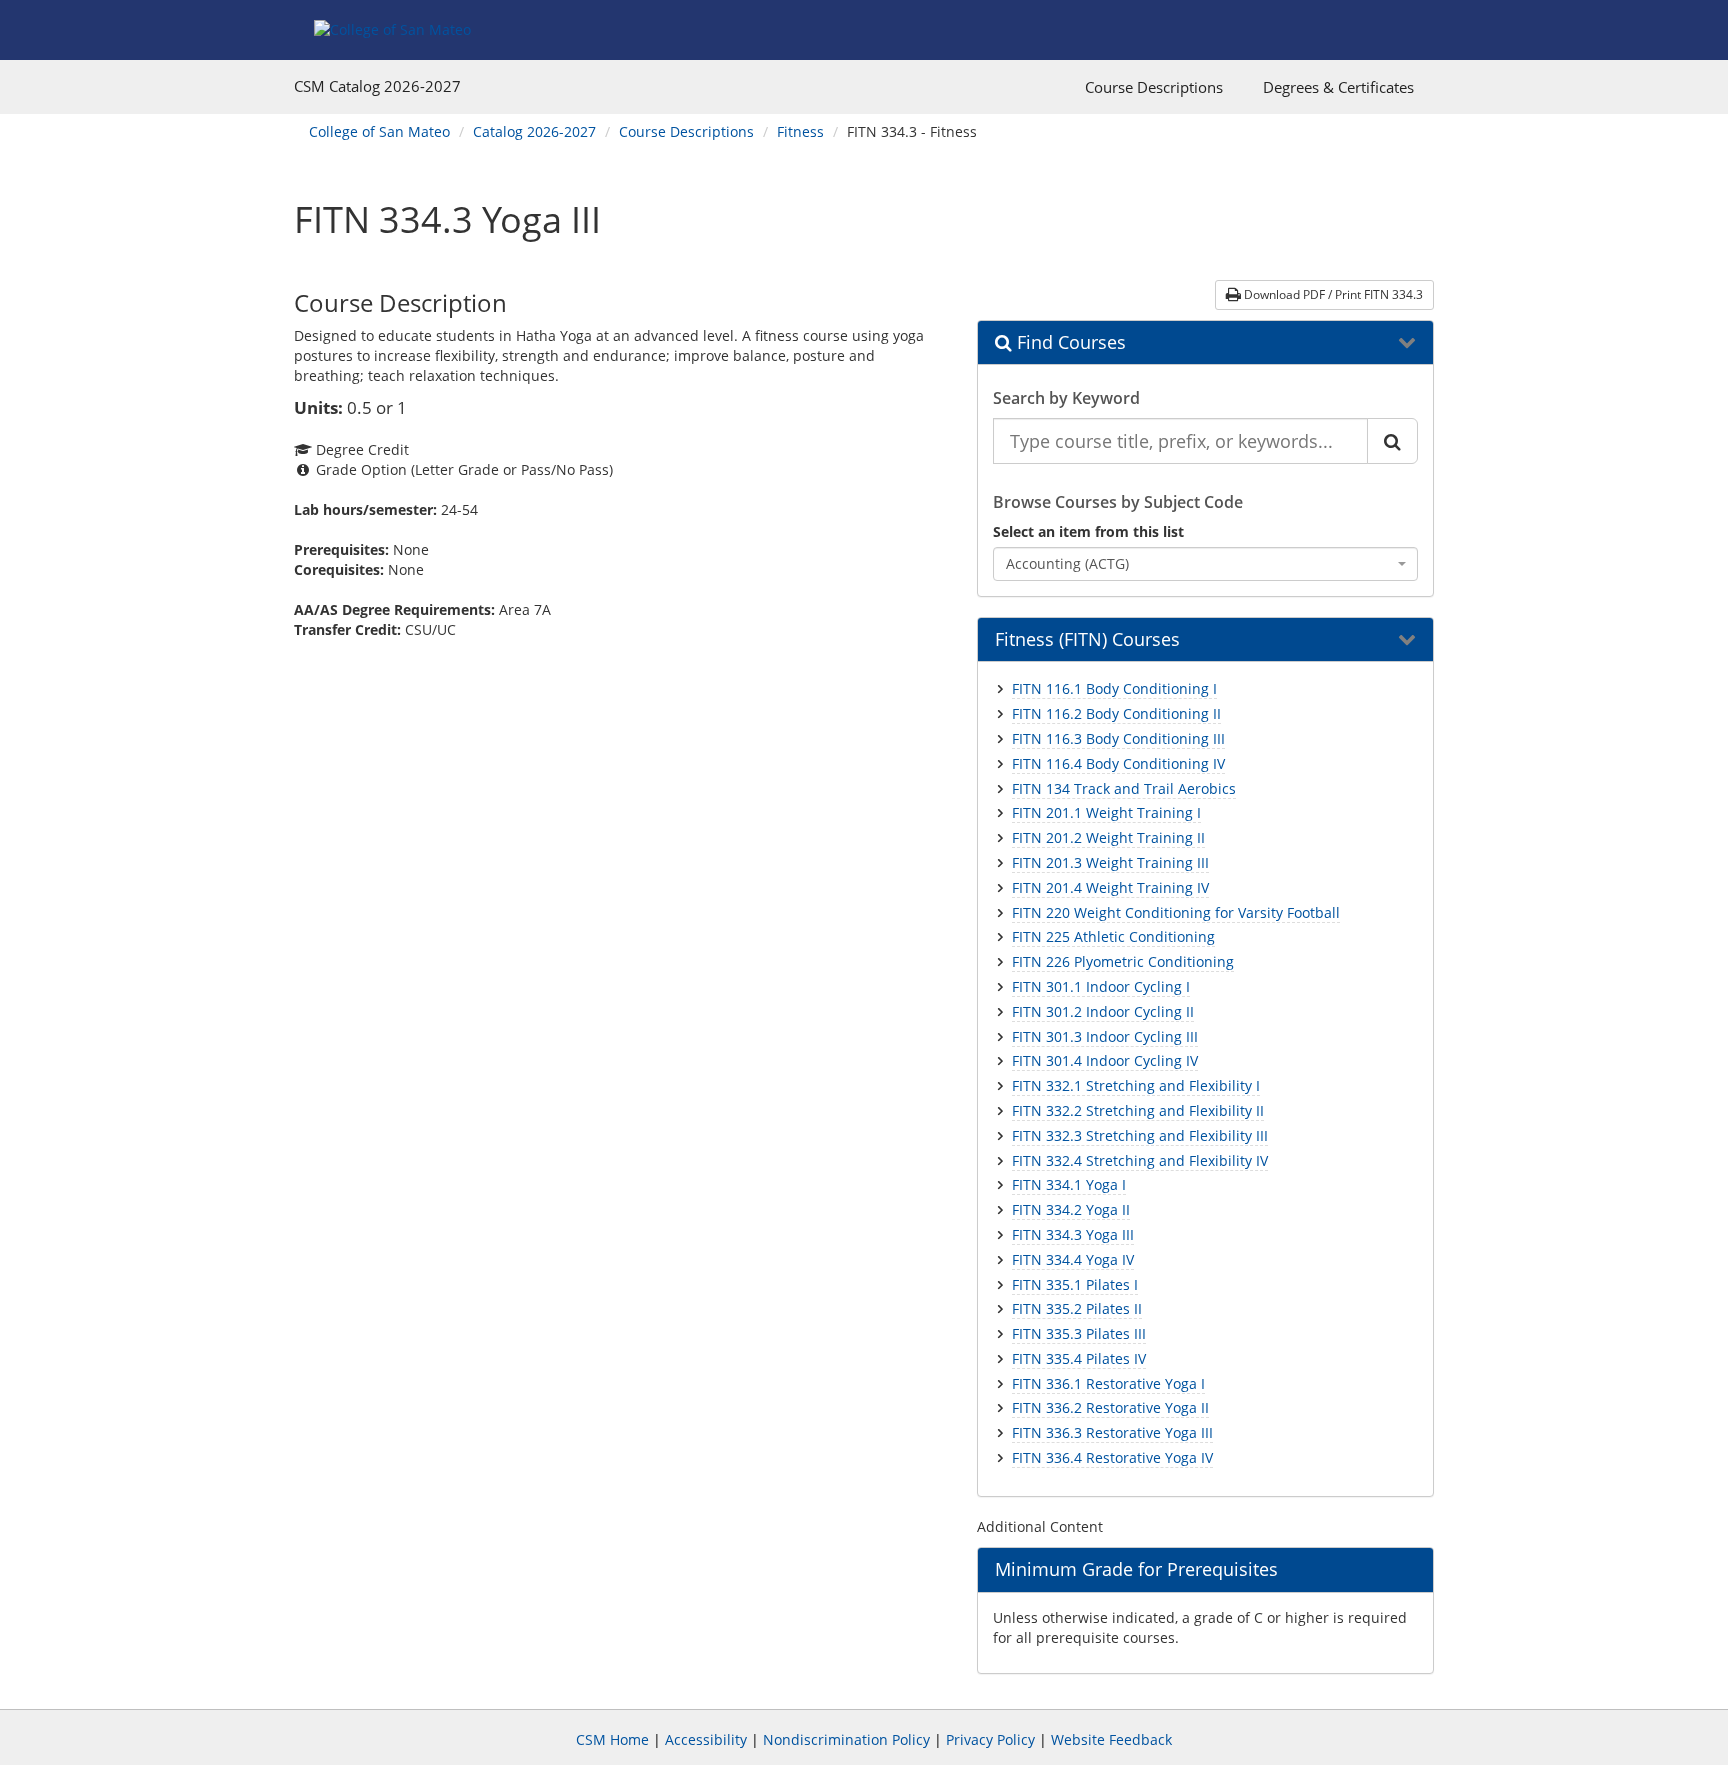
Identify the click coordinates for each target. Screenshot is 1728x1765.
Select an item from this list (1088, 531)
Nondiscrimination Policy (846, 1739)
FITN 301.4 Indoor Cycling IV (1105, 1060)
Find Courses (1069, 343)
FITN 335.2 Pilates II (1077, 1308)
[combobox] (1206, 564)
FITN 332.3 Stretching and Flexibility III (1140, 1135)
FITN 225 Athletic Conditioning (1113, 936)
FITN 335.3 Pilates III (1079, 1333)
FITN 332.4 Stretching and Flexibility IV (1140, 1160)
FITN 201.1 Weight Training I (1106, 812)
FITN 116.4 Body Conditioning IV (1118, 763)
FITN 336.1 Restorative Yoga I (1108, 1383)
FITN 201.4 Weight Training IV (1110, 887)
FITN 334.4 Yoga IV (1073, 1259)
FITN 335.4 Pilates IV (1079, 1358)
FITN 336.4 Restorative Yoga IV (1112, 1457)
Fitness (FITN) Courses (1087, 640)
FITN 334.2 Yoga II (1071, 1209)
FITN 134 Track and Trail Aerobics (1124, 788)
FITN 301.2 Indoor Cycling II (1103, 1011)
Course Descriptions (1154, 87)
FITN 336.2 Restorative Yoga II (1110, 1407)
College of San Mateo (379, 131)
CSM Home (612, 1739)
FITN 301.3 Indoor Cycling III (1105, 1036)
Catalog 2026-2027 (534, 131)
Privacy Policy (990, 1739)
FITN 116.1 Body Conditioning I (1114, 688)
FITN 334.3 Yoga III (1073, 1234)
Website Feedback (1111, 1739)
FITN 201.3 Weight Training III (1110, 862)
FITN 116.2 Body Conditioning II (1116, 713)
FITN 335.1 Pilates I (1075, 1284)
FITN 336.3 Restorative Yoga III (1112, 1432)
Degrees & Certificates (1338, 87)
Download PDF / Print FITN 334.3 (1332, 294)
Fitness (800, 131)
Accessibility (706, 1739)
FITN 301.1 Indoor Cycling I (1101, 986)
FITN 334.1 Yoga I (1069, 1184)
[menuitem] (1154, 87)
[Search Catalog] (1392, 441)
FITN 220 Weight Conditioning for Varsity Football (1176, 912)
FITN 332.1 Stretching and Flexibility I (1136, 1085)
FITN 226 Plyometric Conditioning (1123, 961)
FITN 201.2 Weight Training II (1108, 837)
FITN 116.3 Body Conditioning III (1118, 738)
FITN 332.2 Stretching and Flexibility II (1138, 1110)
